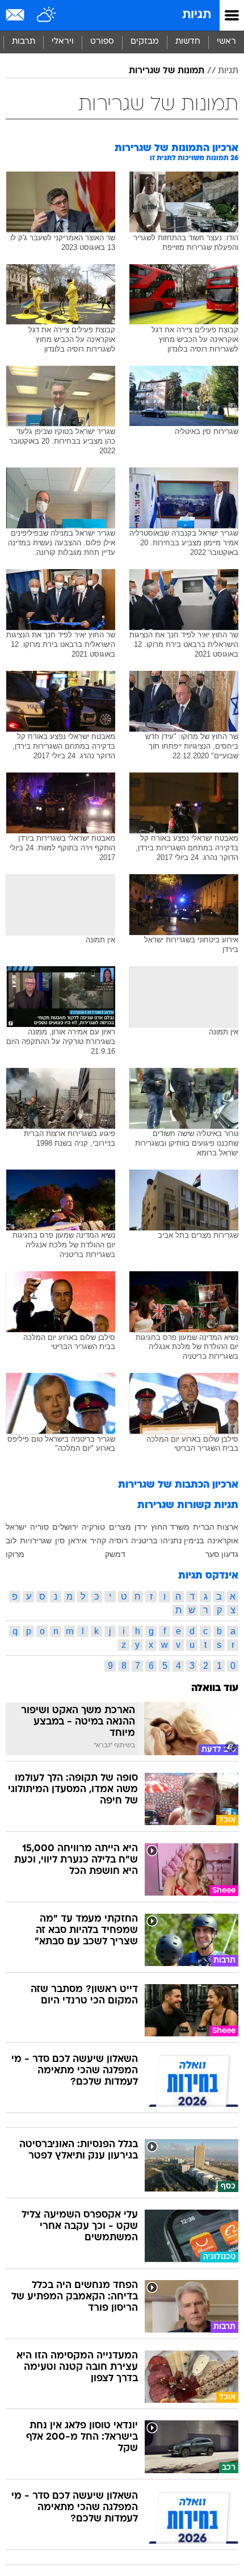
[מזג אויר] (47, 15)
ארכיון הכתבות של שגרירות (178, 1485)
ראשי (226, 42)
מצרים (120, 1527)
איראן (77, 1540)
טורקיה (93, 1527)
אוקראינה (223, 1540)
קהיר (98, 1540)
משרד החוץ (170, 1527)
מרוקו (15, 1554)
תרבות (24, 42)
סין (60, 1540)
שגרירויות (36, 1540)
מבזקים (145, 42)
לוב (11, 1540)
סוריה (39, 1527)
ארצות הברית (216, 1527)
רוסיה (118, 1540)
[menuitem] (188, 42)
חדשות (188, 42)
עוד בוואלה (215, 1688)
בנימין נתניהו (182, 1540)
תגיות (197, 15)
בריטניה (144, 1540)
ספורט (102, 42)
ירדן (141, 1527)
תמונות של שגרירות (167, 71)
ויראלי (63, 42)
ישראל (16, 1527)
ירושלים (65, 1527)
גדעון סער (222, 1554)
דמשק (115, 1554)
